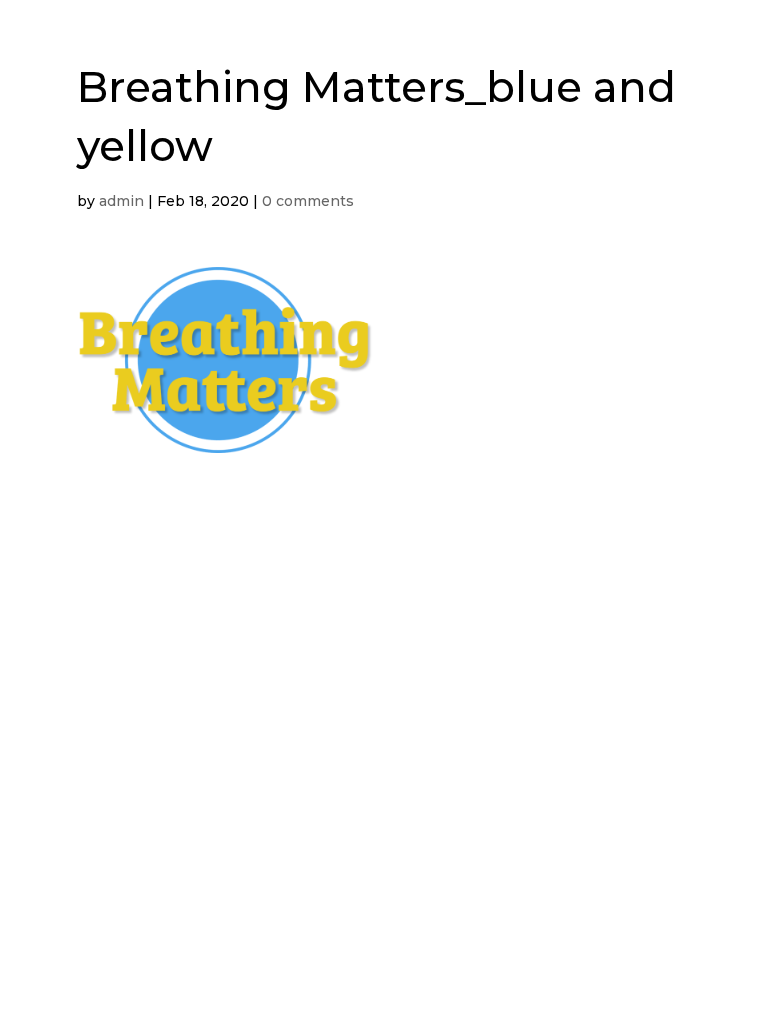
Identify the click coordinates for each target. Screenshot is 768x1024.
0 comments (308, 201)
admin (121, 201)
